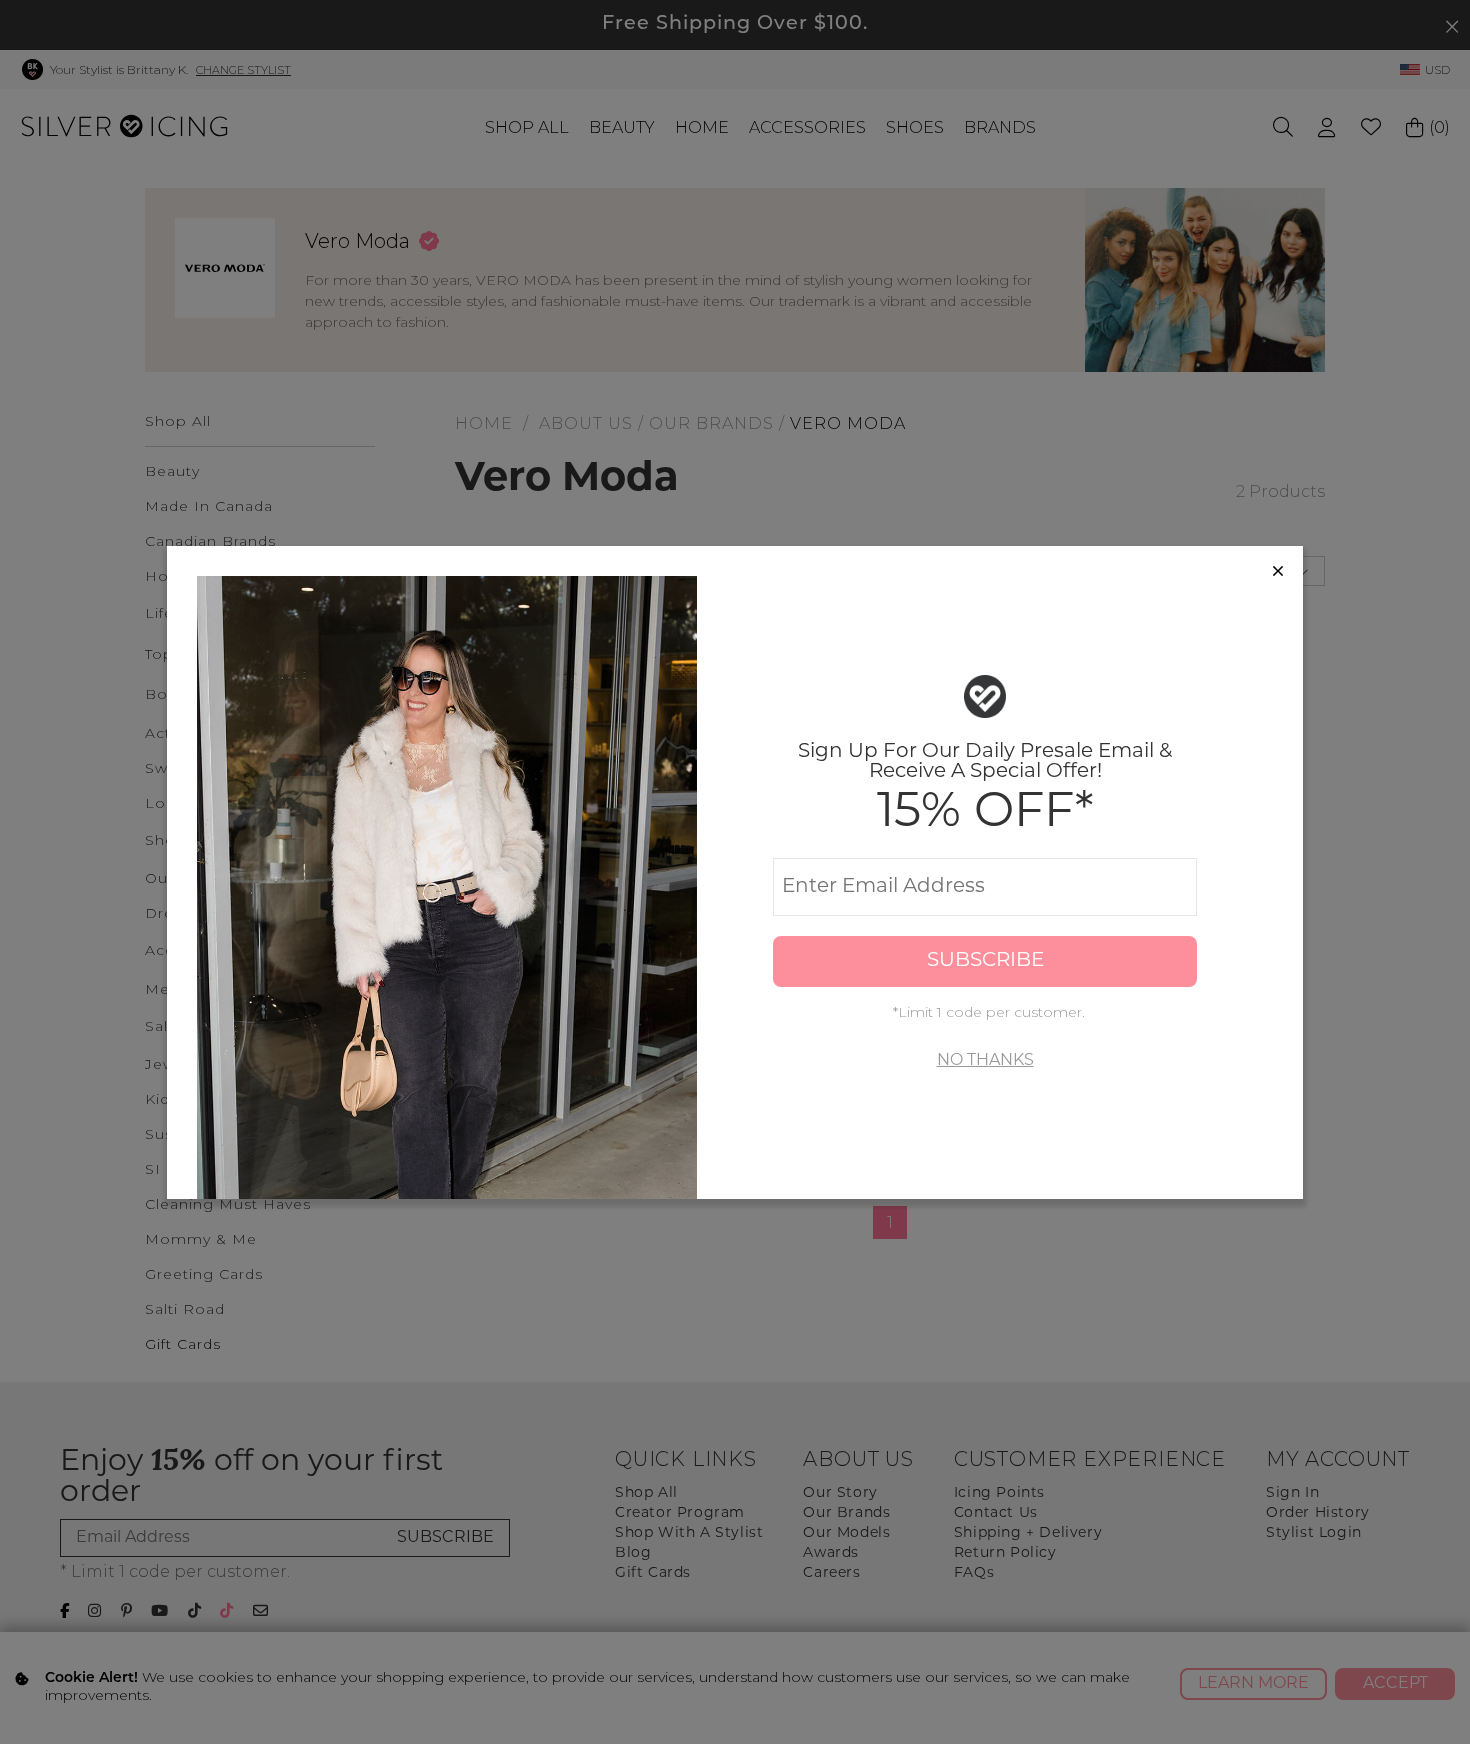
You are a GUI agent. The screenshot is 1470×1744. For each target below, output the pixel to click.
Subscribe (985, 961)
